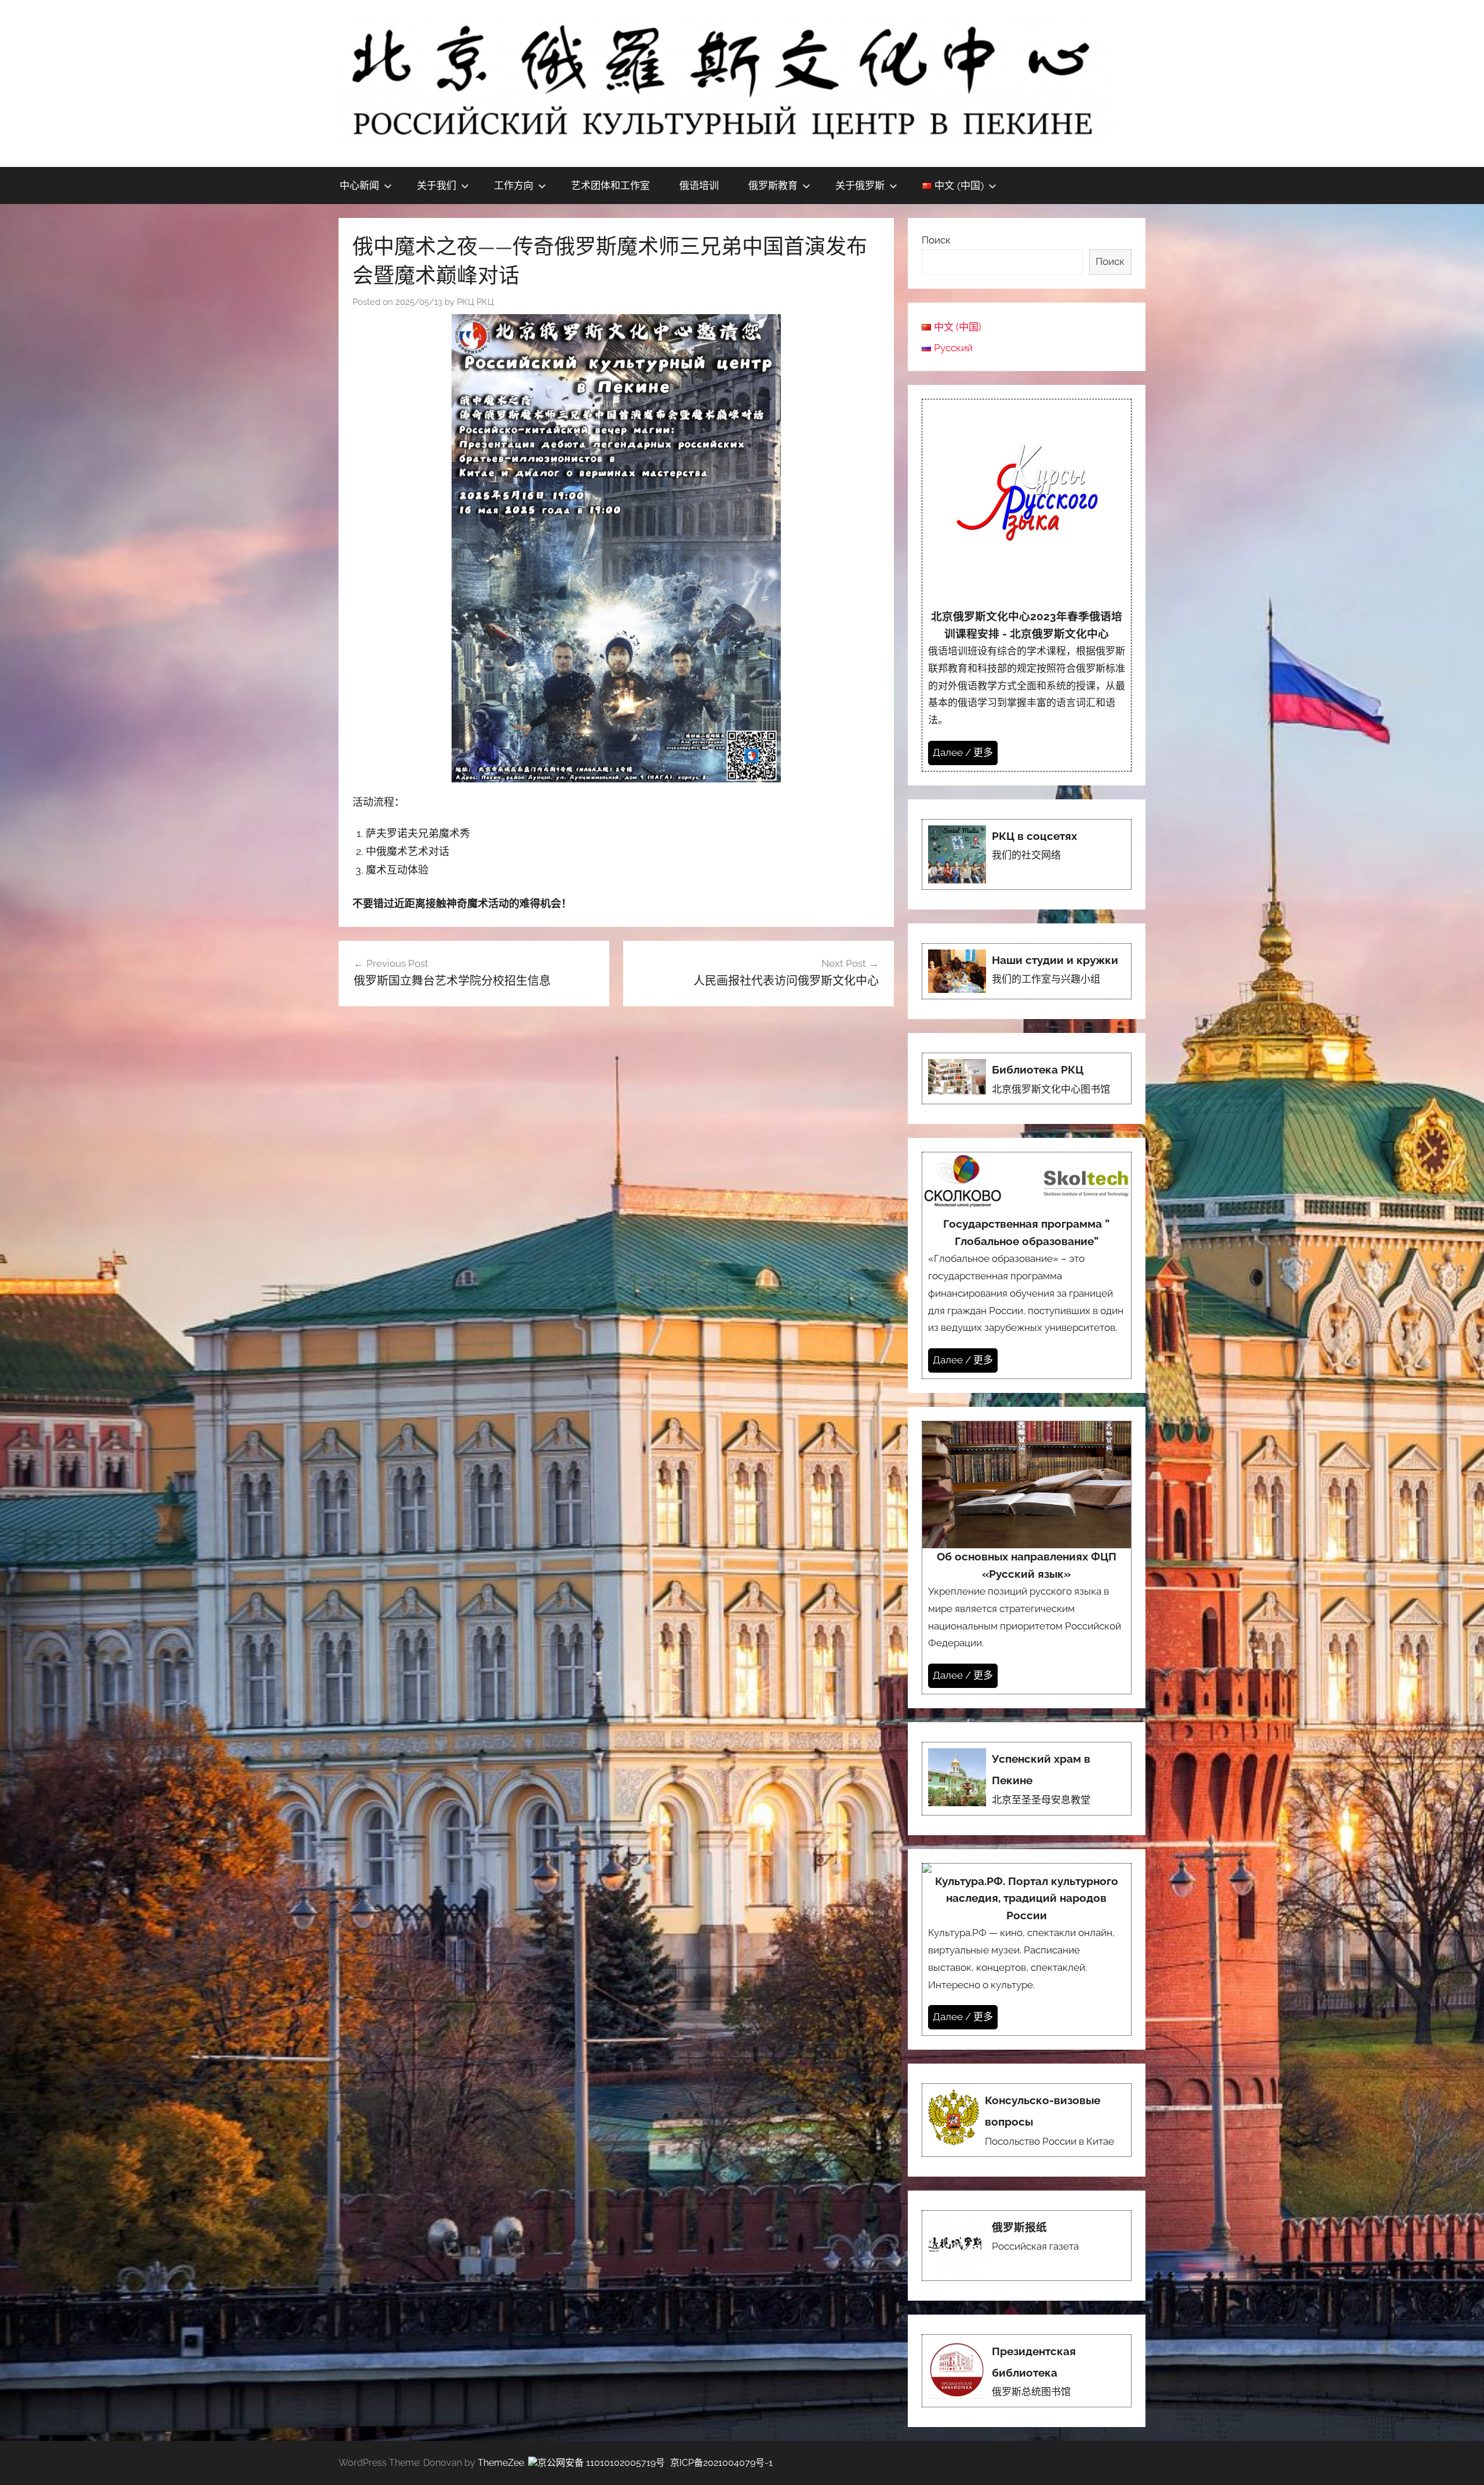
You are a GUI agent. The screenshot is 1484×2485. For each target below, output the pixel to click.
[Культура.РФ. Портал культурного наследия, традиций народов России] (1027, 1950)
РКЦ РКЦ (475, 302)
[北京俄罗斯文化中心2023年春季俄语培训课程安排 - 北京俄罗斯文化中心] (1027, 585)
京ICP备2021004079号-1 (721, 2463)
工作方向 (514, 185)
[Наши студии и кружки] (1027, 972)
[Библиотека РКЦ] (1027, 1078)
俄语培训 (699, 185)
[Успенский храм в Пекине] (1027, 1779)
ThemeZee (501, 2463)
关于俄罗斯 (860, 185)
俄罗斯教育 (773, 185)
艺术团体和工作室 (610, 185)
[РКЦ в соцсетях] (1027, 854)
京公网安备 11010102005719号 (601, 2463)
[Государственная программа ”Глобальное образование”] (1027, 1265)
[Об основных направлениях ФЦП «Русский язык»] (1027, 1558)
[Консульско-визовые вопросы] (1027, 2120)
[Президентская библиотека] (1027, 2371)
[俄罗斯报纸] (1027, 2246)
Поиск (936, 240)
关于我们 (437, 185)
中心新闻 (359, 185)
